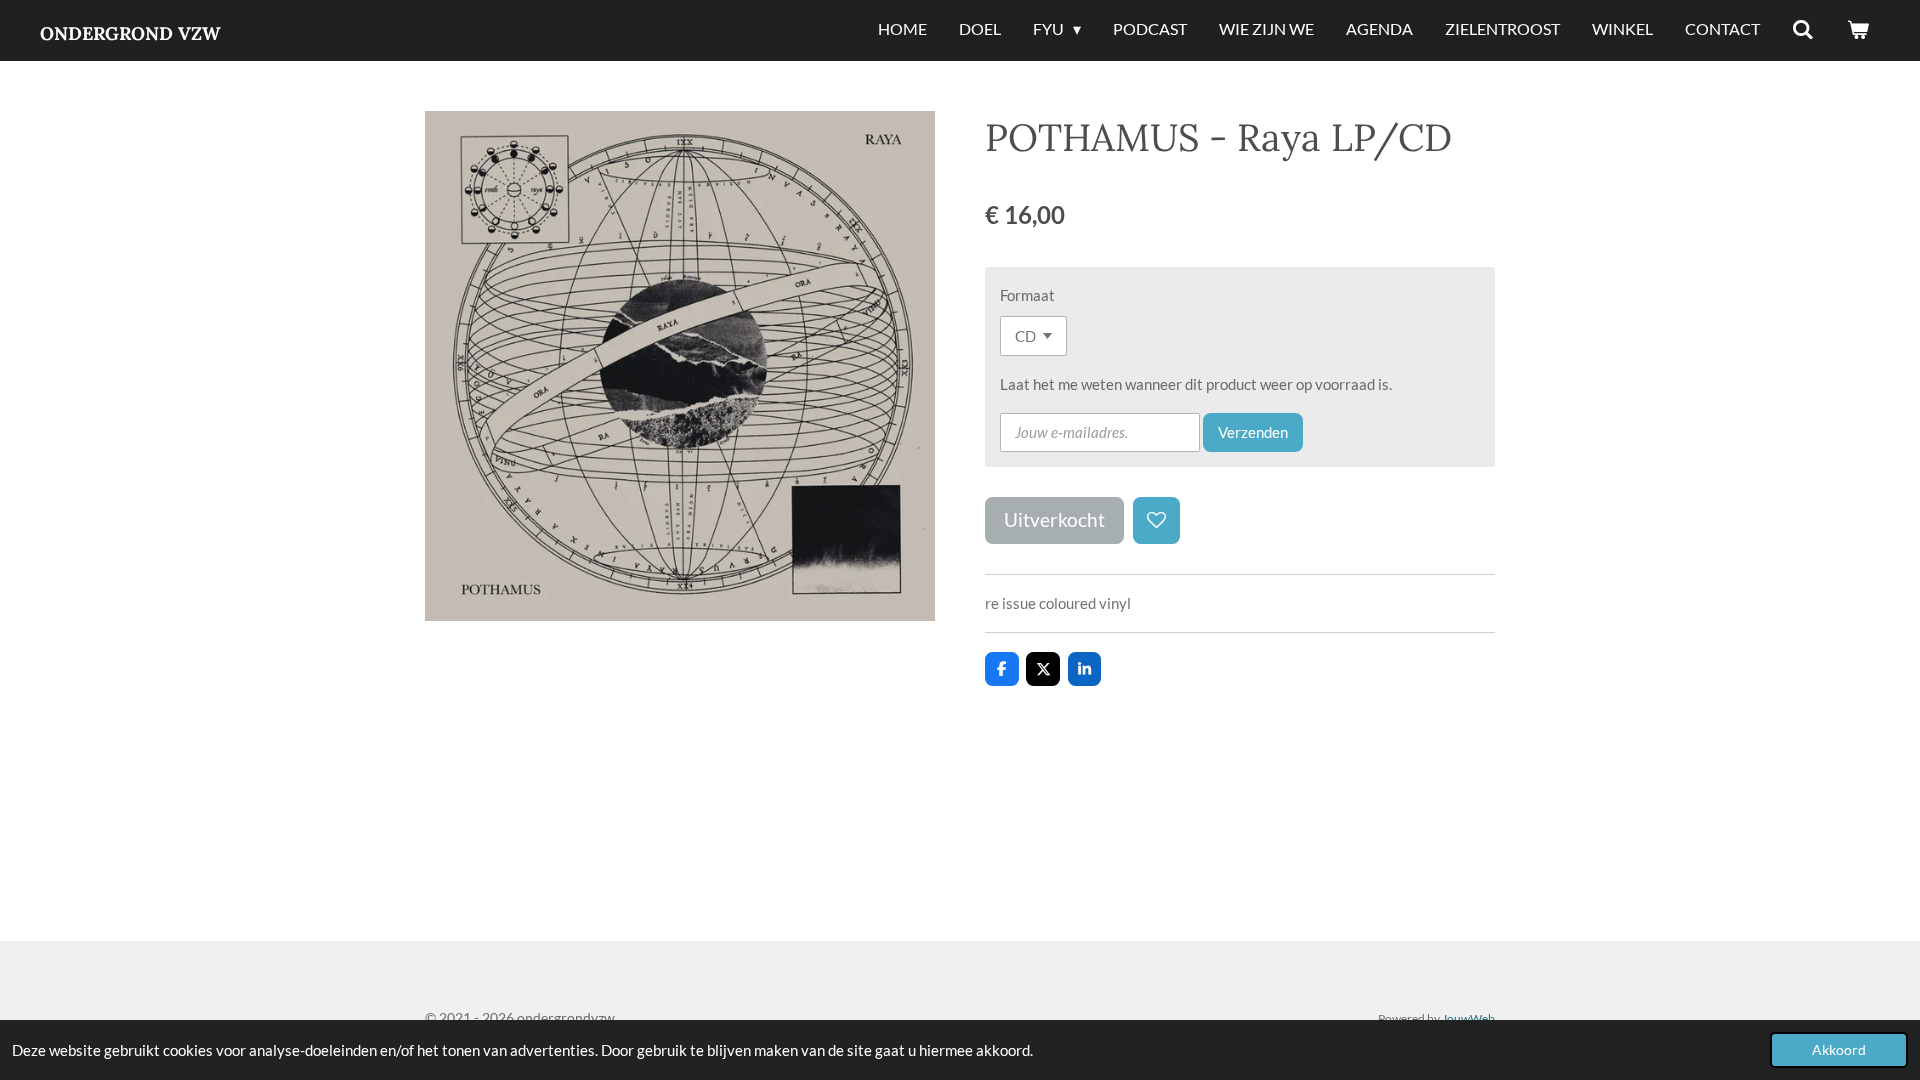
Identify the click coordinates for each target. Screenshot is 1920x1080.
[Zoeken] (1803, 30)
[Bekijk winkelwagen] (1858, 30)
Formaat (1027, 295)
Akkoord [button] (1839, 1050)
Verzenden (1253, 432)
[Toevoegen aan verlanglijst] (1156, 520)
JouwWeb (1468, 1018)
